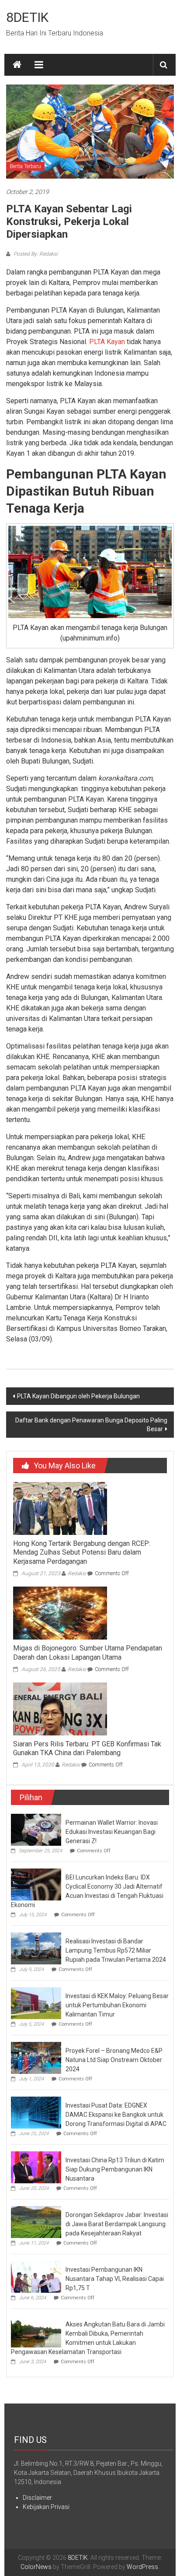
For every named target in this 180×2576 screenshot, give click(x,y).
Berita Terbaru (25, 166)
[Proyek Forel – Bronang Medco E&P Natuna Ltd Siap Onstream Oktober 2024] (36, 2057)
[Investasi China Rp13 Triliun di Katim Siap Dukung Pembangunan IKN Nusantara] (36, 2167)
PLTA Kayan (107, 342)
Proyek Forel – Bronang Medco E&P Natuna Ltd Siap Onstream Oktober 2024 (114, 2060)
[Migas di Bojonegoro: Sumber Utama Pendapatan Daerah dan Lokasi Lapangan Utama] (60, 1612)
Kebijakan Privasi (46, 2507)
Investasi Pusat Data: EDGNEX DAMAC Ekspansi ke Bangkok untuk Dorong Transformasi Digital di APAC (116, 2115)
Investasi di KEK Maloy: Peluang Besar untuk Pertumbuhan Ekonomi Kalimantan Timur (117, 2005)
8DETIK (27, 17)
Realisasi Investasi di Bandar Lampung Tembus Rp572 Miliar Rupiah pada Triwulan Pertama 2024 (116, 1950)
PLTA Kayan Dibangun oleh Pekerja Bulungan (78, 1396)
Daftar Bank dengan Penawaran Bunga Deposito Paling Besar (91, 1425)
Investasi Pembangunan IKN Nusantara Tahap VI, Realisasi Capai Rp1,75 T (115, 2279)
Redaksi (77, 1573)
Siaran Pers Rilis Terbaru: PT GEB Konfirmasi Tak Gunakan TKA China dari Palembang (87, 1749)
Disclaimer (37, 2498)
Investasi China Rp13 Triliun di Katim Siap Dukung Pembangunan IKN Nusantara (115, 2169)
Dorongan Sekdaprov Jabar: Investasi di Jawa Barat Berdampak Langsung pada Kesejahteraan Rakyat (117, 2224)
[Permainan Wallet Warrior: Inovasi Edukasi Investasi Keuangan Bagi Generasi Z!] (36, 1829)
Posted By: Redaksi (35, 254)
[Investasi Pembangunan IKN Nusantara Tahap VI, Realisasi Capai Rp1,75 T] (36, 2276)
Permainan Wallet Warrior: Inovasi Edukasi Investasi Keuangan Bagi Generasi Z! (112, 1832)
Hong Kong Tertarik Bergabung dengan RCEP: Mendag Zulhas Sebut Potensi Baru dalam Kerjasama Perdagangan (82, 1553)
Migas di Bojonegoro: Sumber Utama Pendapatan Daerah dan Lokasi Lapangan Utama (88, 1653)
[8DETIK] (17, 65)
